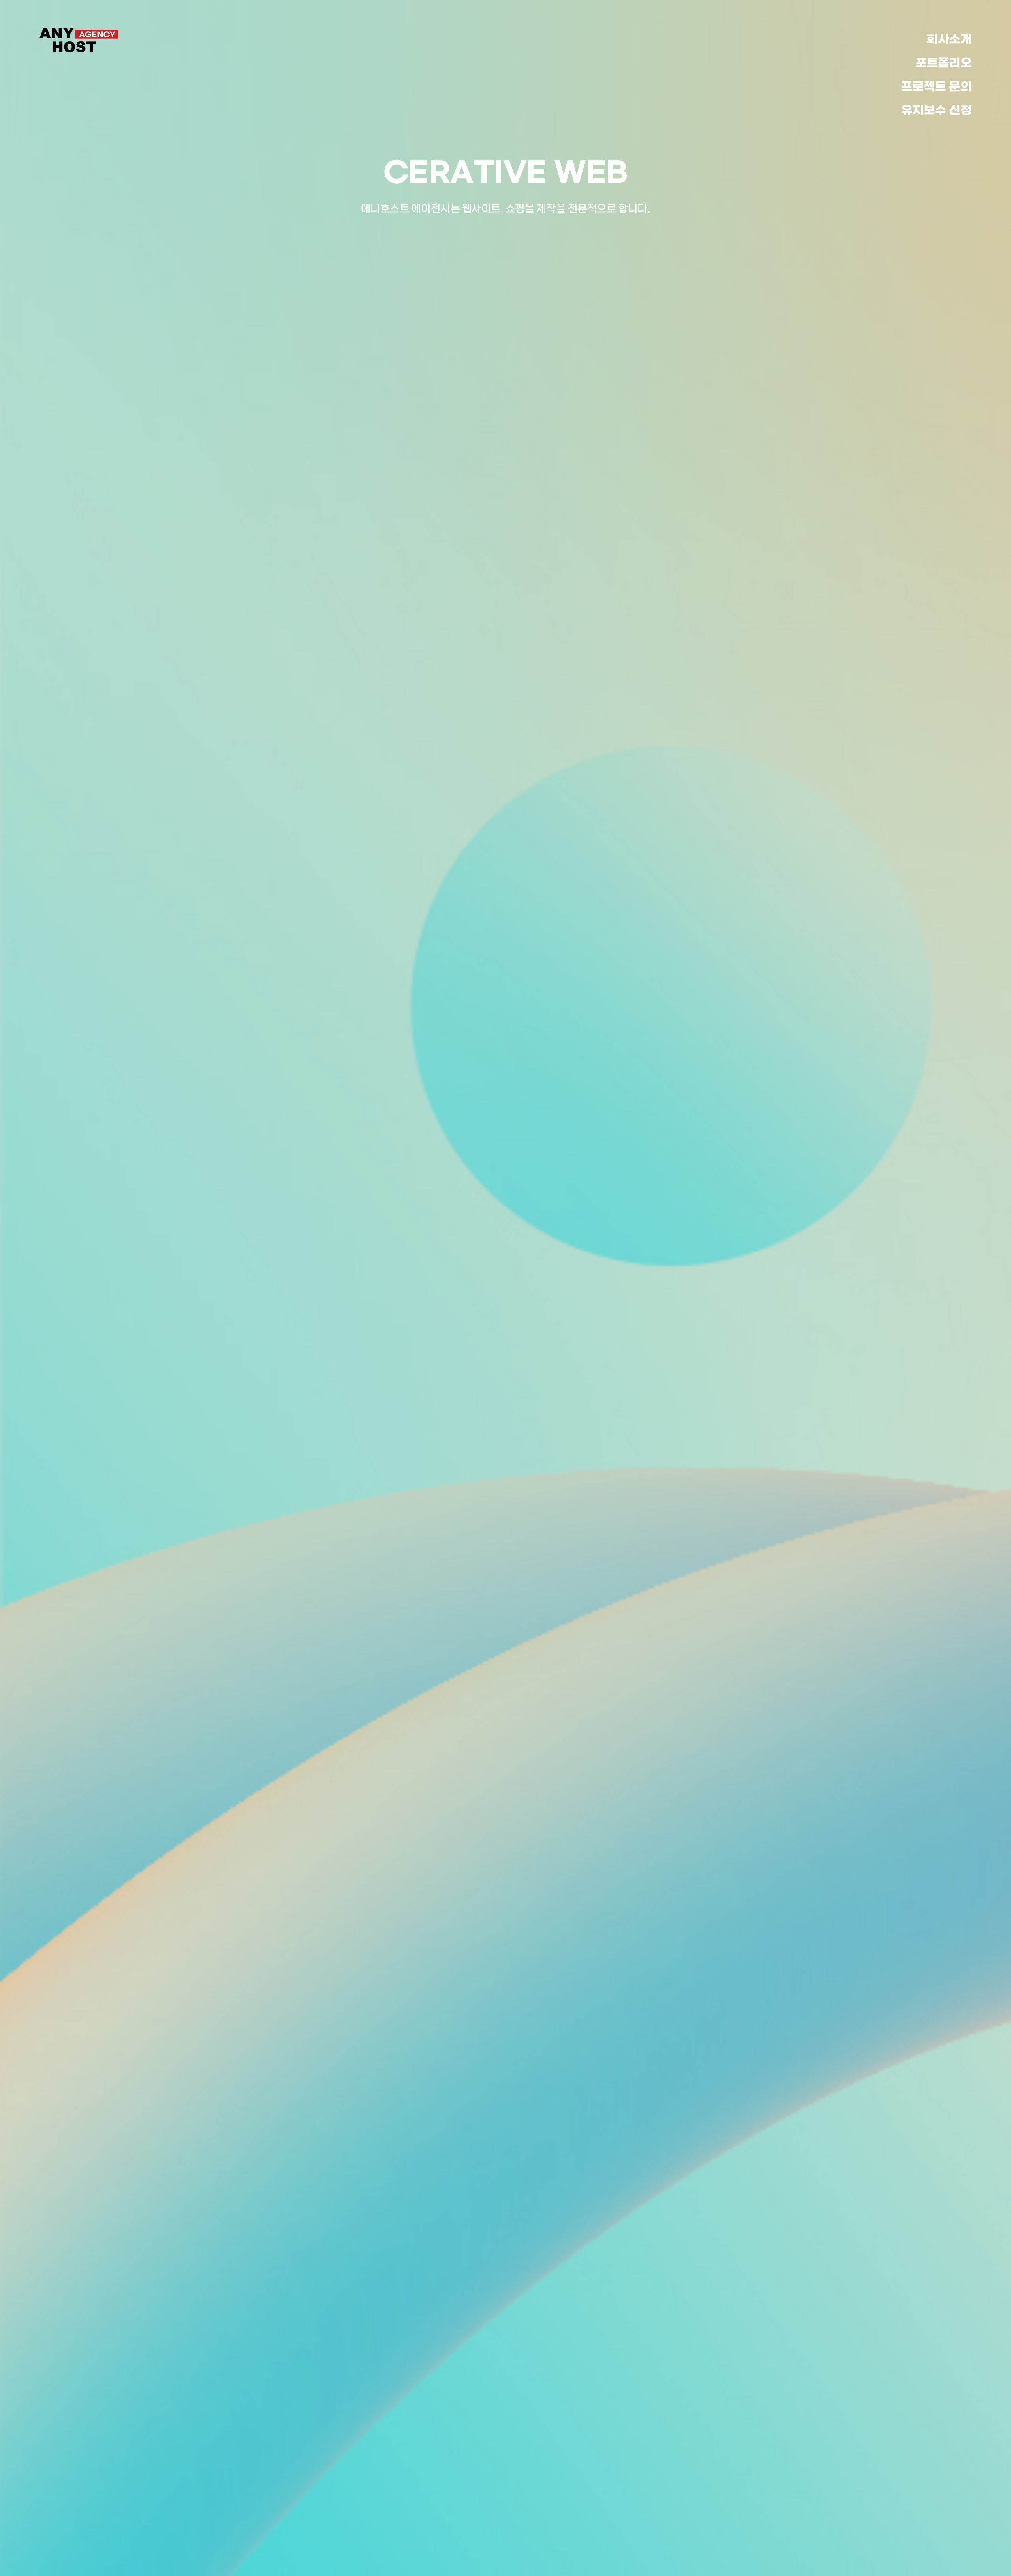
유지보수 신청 (937, 111)
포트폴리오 (944, 63)
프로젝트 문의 (937, 87)
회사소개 (949, 39)
